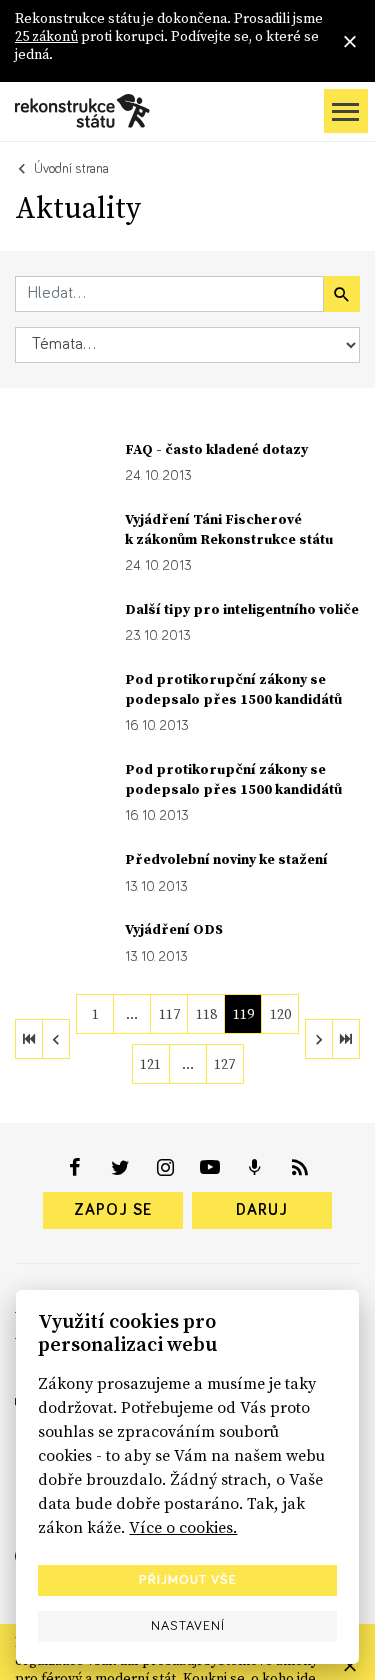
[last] (346, 1039)
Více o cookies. (183, 1527)
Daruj (262, 1210)
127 (224, 1064)
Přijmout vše (188, 1580)
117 (169, 1014)
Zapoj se (113, 1210)
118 (206, 1014)
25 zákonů (46, 36)
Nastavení (188, 1626)
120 (280, 1014)
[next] (319, 1039)
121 (150, 1064)
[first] (29, 1039)
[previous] (56, 1039)
